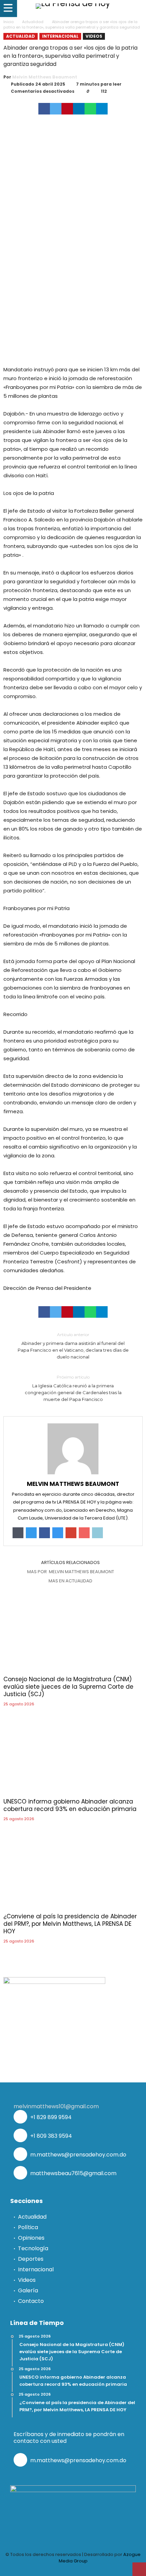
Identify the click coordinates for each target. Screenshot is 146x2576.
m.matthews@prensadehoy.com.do (78, 2155)
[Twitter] (49, 2570)
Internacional (60, 36)
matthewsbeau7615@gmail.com (73, 2173)
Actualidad (33, 22)
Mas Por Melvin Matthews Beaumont (71, 1572)
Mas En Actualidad (70, 1581)
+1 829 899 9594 (50, 2117)
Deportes (31, 2259)
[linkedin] (79, 109)
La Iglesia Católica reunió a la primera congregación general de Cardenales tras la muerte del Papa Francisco (73, 1388)
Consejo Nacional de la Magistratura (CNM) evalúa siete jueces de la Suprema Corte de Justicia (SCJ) (68, 1687)
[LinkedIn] (61, 2570)
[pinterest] (67, 109)
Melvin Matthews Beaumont (45, 77)
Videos (94, 36)
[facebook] (44, 109)
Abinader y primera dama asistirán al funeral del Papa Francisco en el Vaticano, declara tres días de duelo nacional (73, 1346)
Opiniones (31, 2238)
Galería (28, 2290)
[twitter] (56, 109)
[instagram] (85, 2570)
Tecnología (33, 2248)
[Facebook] (37, 2570)
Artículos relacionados (70, 1563)
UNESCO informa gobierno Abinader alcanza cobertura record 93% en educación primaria (70, 1805)
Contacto (31, 2301)
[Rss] (109, 2570)
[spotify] (97, 2570)
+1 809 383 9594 (50, 2136)
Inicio (8, 22)
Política (28, 2227)
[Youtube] (73, 2570)
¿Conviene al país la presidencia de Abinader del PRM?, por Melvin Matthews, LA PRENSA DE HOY (70, 1924)
